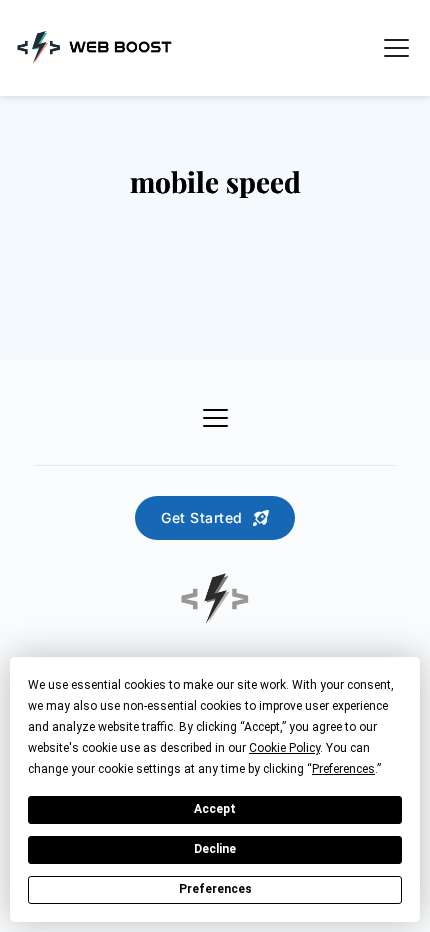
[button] (396, 47)
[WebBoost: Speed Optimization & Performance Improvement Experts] (95, 47)
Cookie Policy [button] (284, 748)
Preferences (215, 889)
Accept (215, 809)
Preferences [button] (343, 769)
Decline (215, 849)
